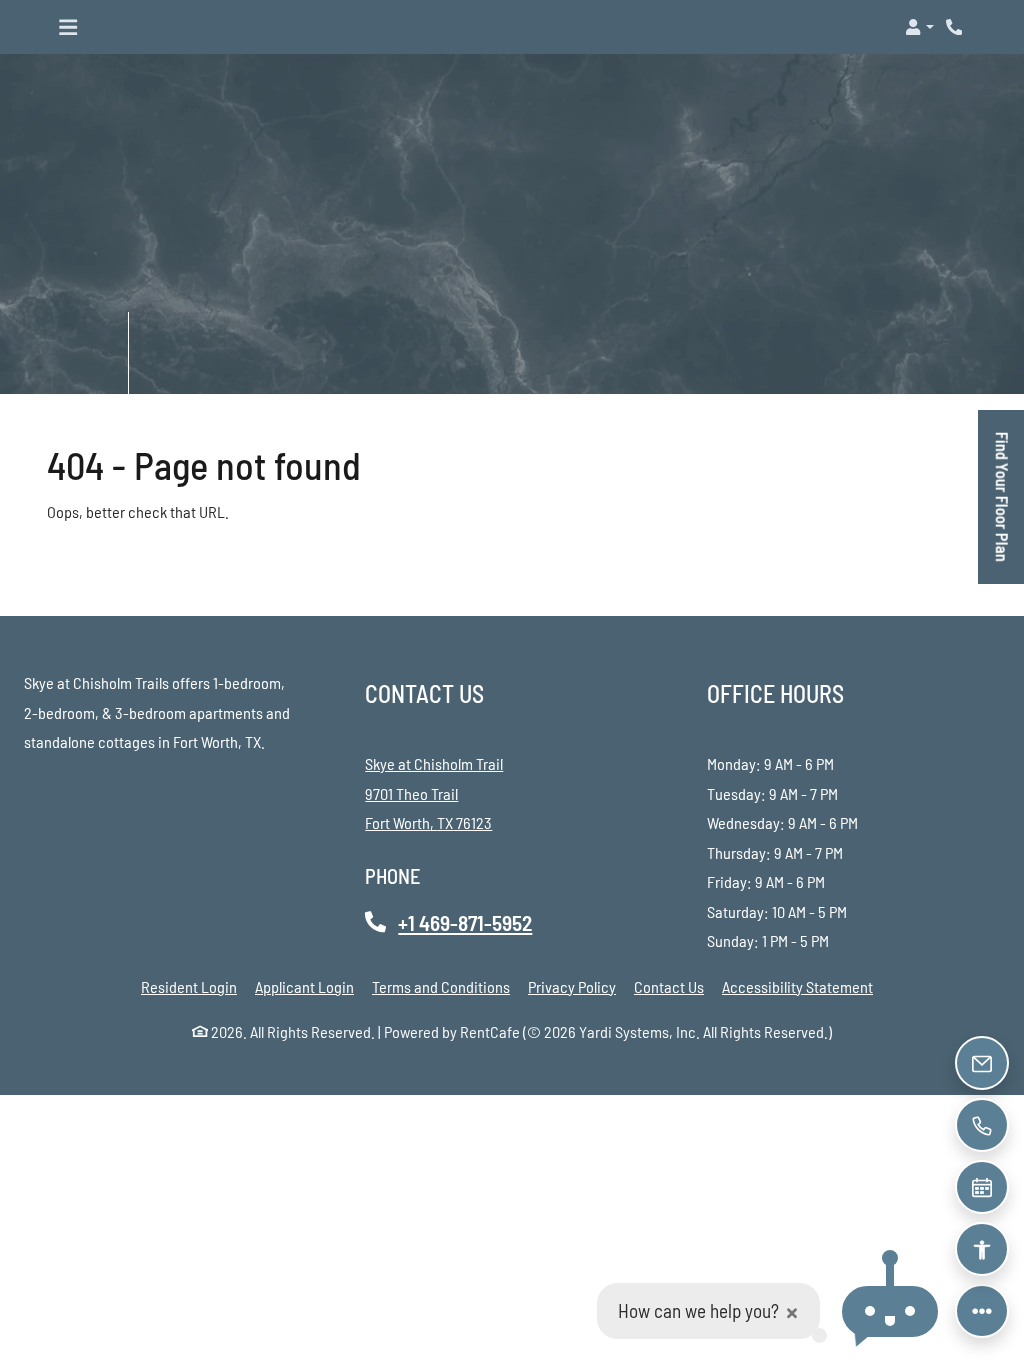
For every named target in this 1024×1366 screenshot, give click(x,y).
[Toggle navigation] (68, 27)
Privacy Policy (572, 986)
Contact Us (669, 986)
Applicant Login (304, 986)
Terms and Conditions (441, 986)
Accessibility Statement (797, 986)
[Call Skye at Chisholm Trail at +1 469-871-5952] (956, 27)
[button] (919, 27)
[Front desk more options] (982, 1311)
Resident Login (189, 986)
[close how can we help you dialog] (792, 1311)
